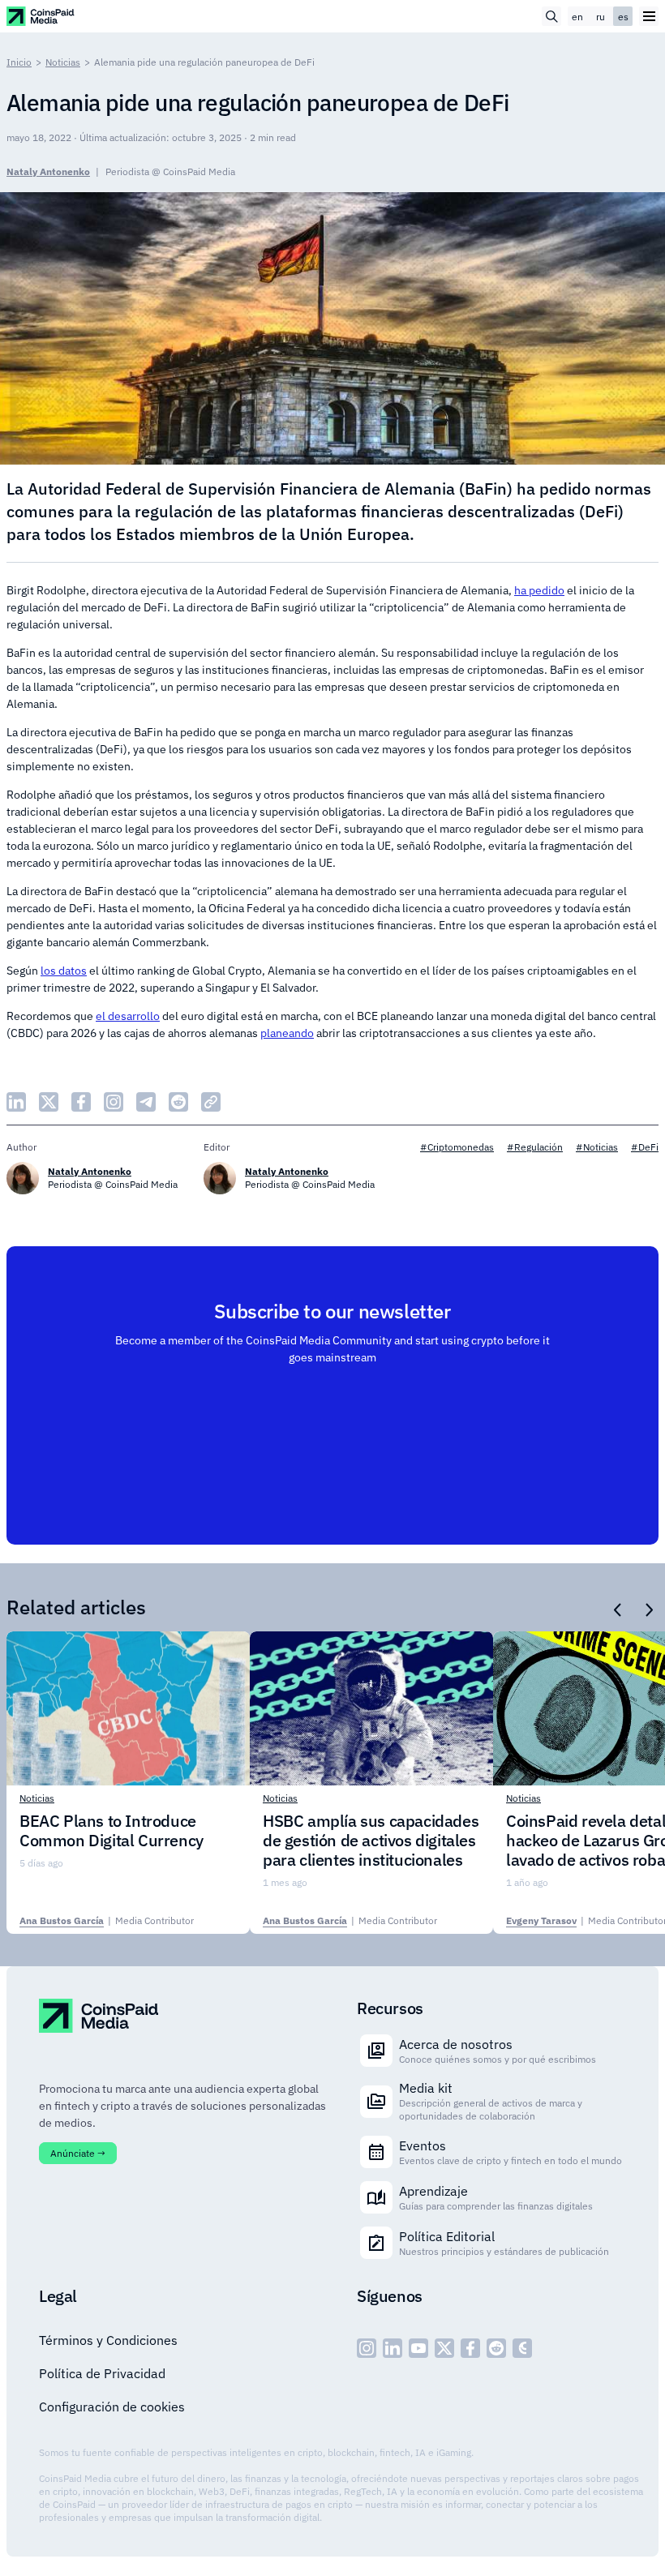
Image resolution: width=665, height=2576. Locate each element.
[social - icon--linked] (393, 2348)
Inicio (19, 62)
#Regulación (535, 1147)
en (577, 17)
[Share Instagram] (114, 1102)
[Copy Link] (211, 1102)
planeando (287, 1033)
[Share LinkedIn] (16, 1102)
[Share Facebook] (81, 1102)
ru (601, 17)
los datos (64, 971)
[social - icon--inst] (367, 2348)
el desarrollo (128, 1016)
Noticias (63, 62)
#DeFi (645, 1147)
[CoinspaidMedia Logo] (41, 16)
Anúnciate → (78, 2153)
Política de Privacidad (102, 2373)
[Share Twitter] (49, 1102)
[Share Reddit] (178, 1102)
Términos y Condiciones (108, 2340)
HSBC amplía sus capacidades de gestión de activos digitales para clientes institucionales (371, 1841)
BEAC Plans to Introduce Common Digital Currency (112, 1831)
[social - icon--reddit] (496, 2348)
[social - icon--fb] (470, 2348)
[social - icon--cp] (522, 2348)
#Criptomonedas (457, 1147)
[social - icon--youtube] (418, 2348)
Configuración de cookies (112, 2407)
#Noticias (597, 1147)
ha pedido (539, 590)
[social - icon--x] (444, 2348)
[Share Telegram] (146, 1102)
